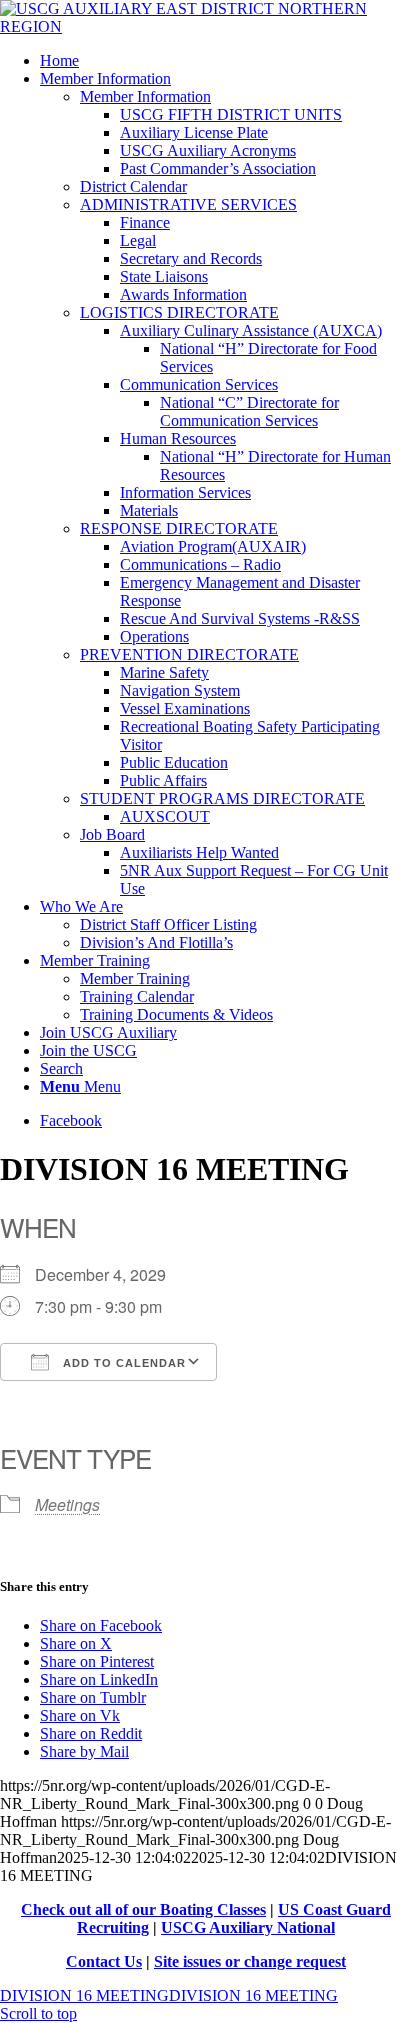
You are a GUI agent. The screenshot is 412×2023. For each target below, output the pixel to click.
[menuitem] (226, 61)
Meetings (67, 1504)
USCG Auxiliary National (248, 1927)
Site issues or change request (250, 1961)
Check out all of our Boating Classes (143, 1909)
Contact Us (104, 1961)
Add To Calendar (122, 1363)
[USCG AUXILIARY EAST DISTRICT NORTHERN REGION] (206, 26)
